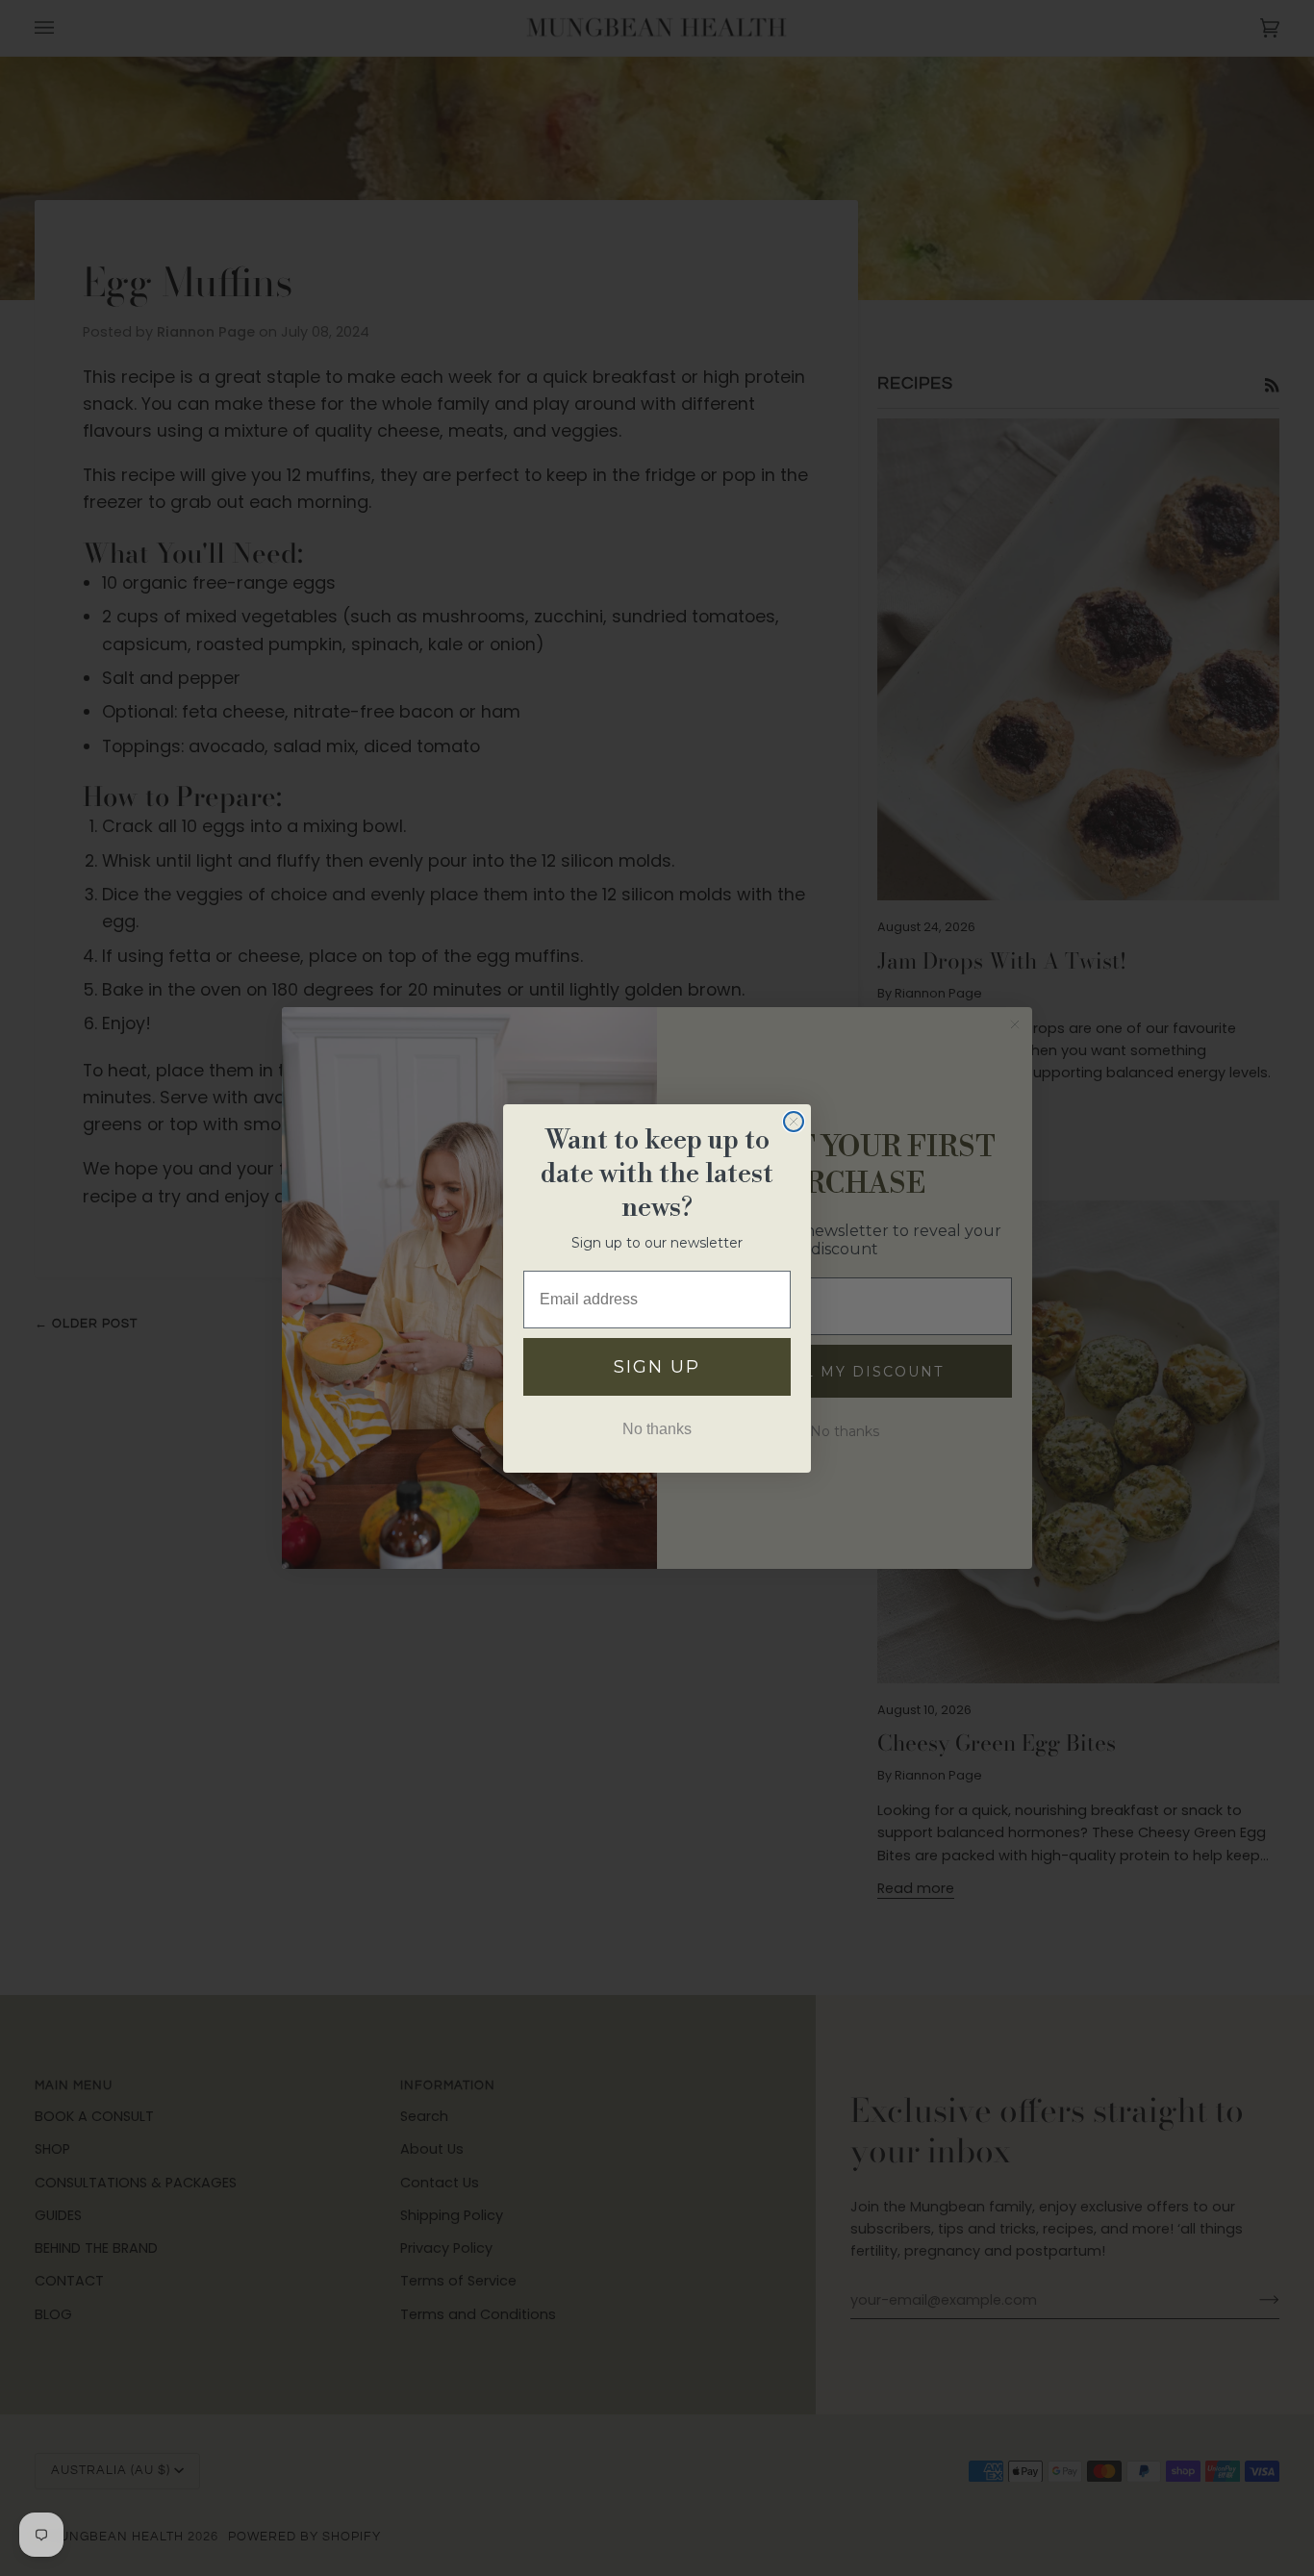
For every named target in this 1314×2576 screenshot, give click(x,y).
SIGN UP (657, 1367)
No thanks (657, 1429)
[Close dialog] (794, 1122)
